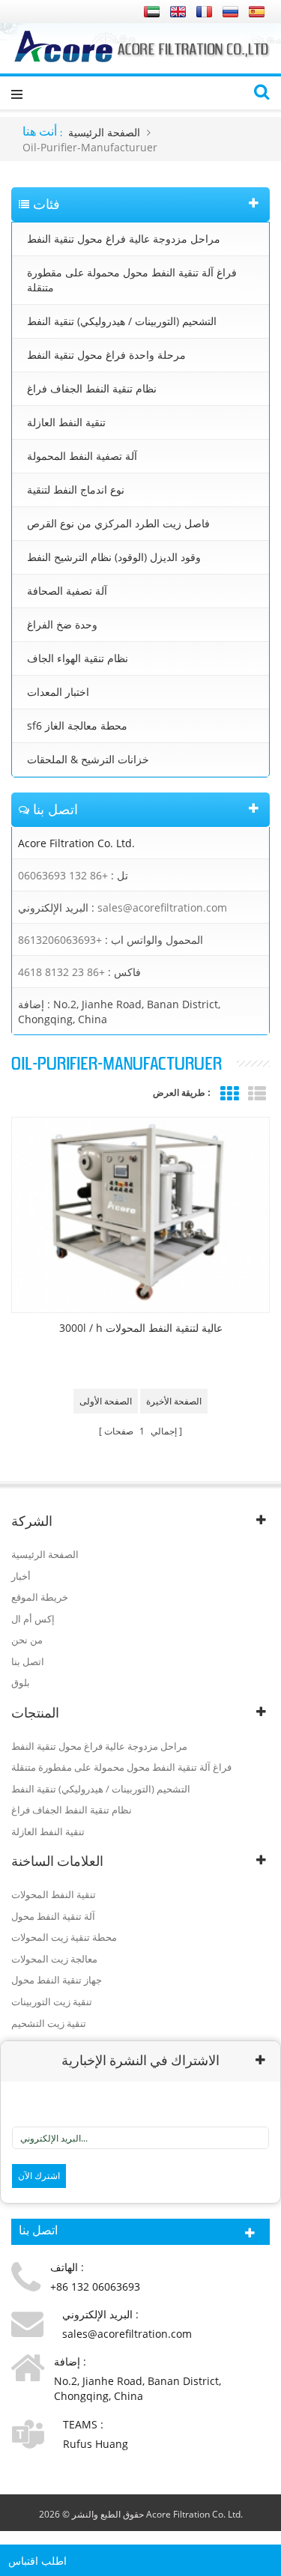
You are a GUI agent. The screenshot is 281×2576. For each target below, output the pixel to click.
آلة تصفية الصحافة (67, 591)
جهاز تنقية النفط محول (57, 1980)
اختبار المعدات (58, 692)
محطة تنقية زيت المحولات (64, 1937)
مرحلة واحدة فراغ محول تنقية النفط (106, 355)
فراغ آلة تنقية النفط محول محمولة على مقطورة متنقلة (132, 280)
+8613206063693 (60, 940)
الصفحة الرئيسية (104, 132)
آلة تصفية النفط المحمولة (82, 456)
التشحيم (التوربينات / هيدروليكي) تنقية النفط (122, 321)
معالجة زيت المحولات (54, 1959)
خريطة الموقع (40, 1597)
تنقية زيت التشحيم (49, 2023)
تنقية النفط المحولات (54, 1894)
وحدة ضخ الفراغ (62, 624)
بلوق (21, 1682)
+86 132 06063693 (63, 875)
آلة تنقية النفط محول (53, 1916)
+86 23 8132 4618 (61, 972)
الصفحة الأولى (106, 1401)
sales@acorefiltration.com (162, 907)
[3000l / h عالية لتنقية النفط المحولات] (140, 1215)
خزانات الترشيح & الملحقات (88, 759)
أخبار (21, 1576)
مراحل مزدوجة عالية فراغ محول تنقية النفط (124, 239)
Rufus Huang (96, 2444)
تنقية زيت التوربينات (52, 2001)
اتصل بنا (28, 1661)
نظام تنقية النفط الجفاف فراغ (92, 388)
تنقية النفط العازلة (66, 422)
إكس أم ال (33, 1619)
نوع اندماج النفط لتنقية (76, 490)
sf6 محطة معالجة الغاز (77, 725)
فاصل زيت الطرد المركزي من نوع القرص (118, 523)
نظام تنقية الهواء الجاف (78, 658)
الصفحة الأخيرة (174, 1401)
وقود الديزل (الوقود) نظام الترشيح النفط (114, 557)
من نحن (27, 1640)
